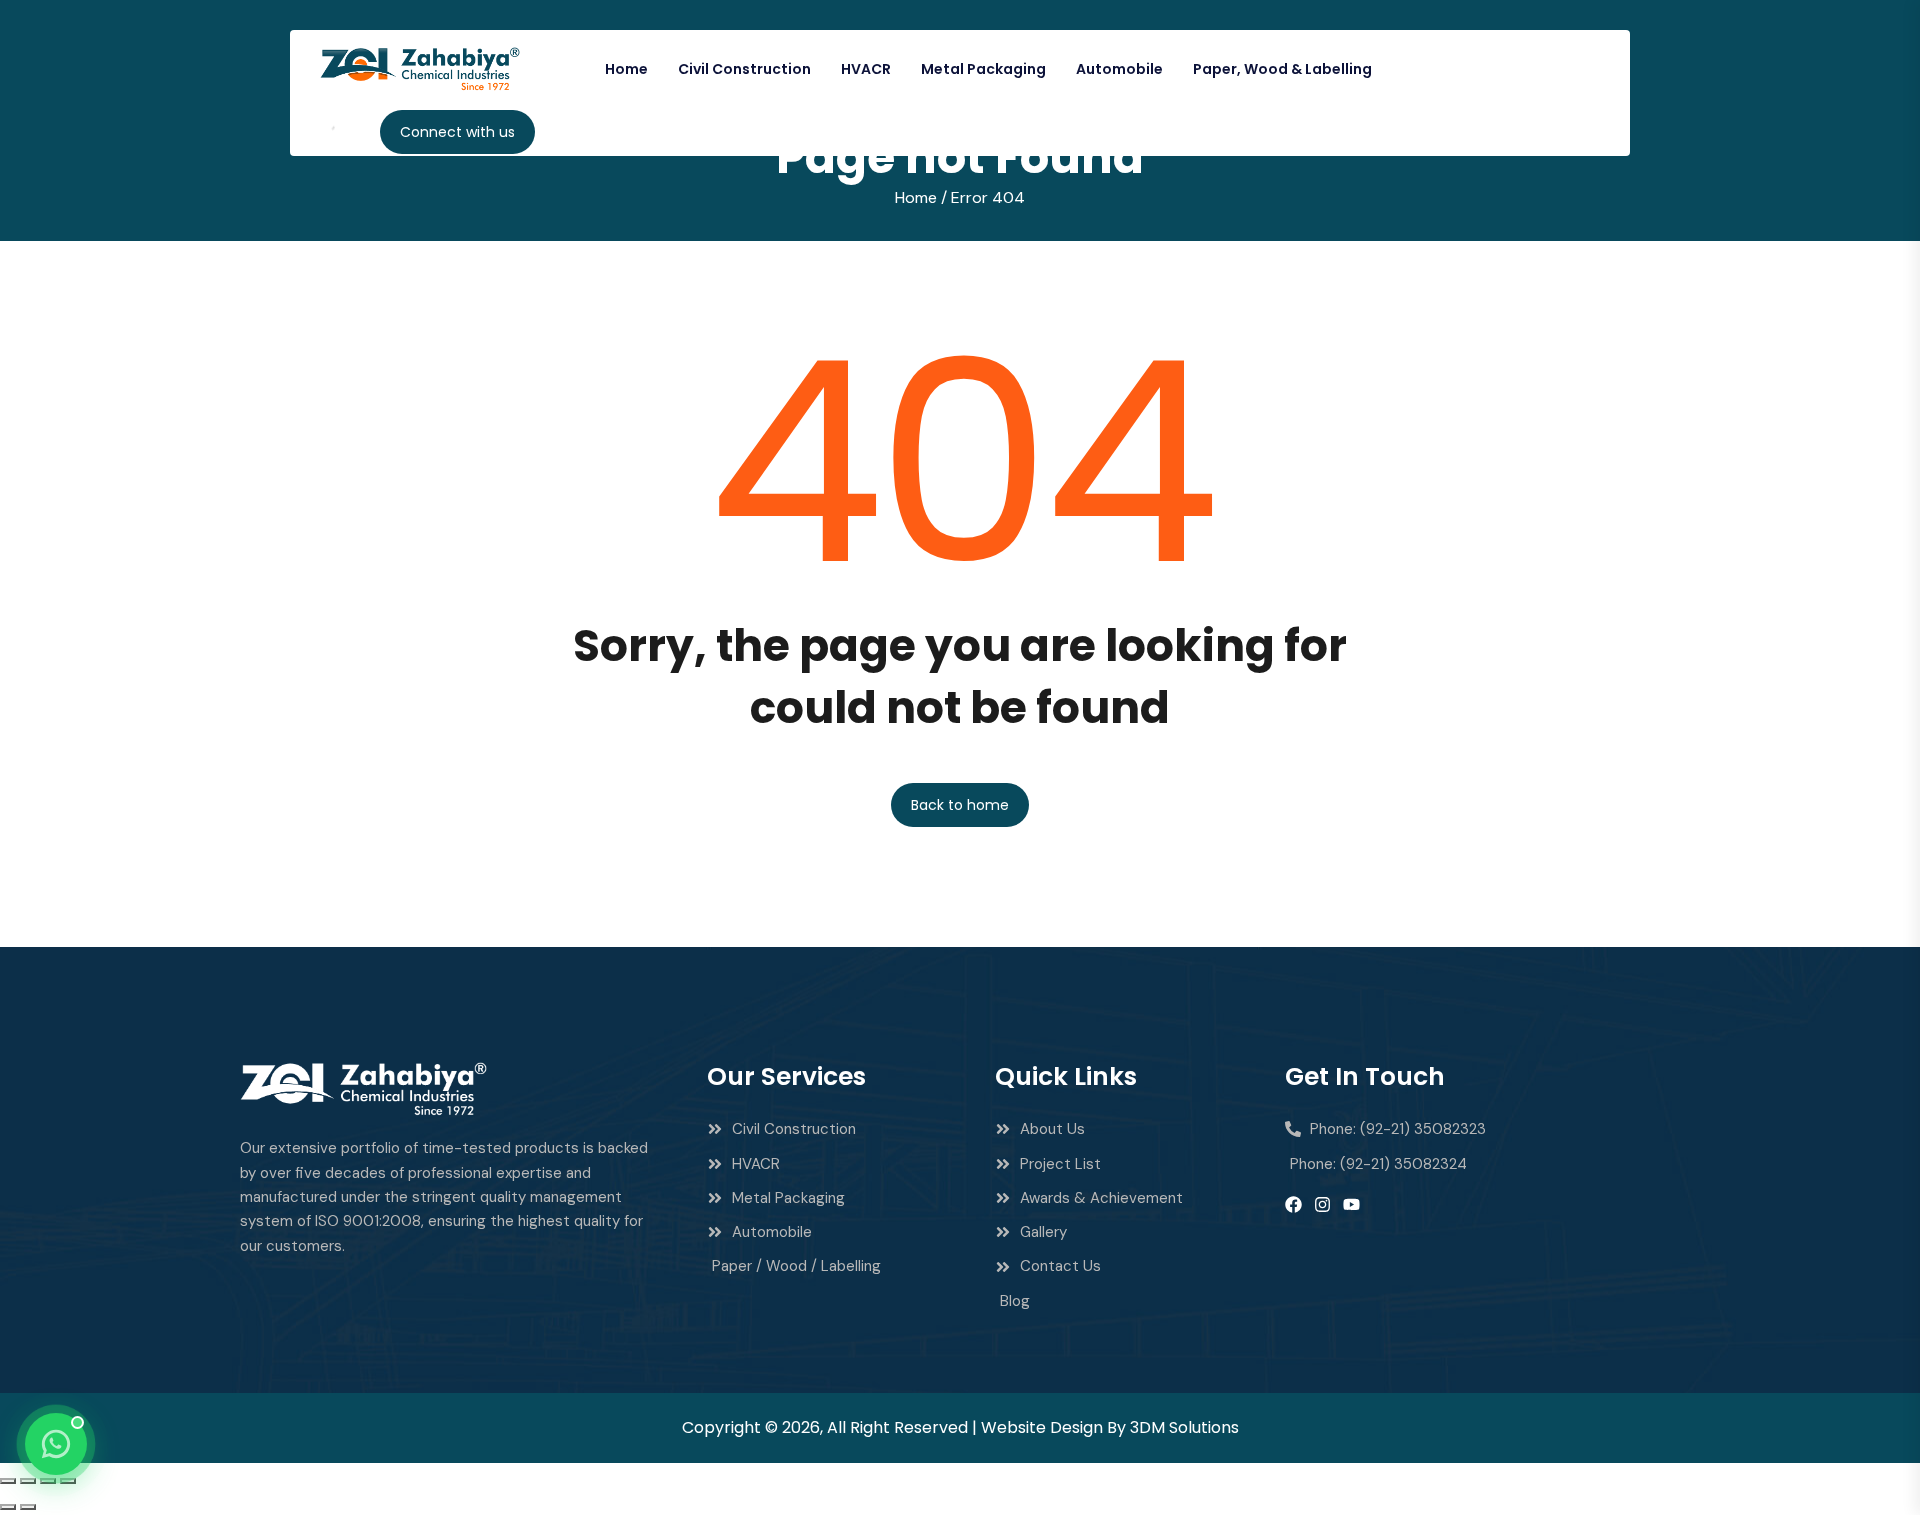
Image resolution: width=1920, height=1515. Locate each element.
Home (626, 69)
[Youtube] (1351, 1204)
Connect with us (457, 132)
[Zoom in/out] (8, 1481)
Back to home (960, 805)
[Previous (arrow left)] (8, 1507)
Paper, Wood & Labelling (1282, 69)
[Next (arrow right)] (28, 1507)
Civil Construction (744, 69)
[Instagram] (1322, 1204)
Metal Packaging (983, 69)
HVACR (866, 69)
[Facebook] (1293, 1204)
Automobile (1119, 69)
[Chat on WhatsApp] (56, 1444)
